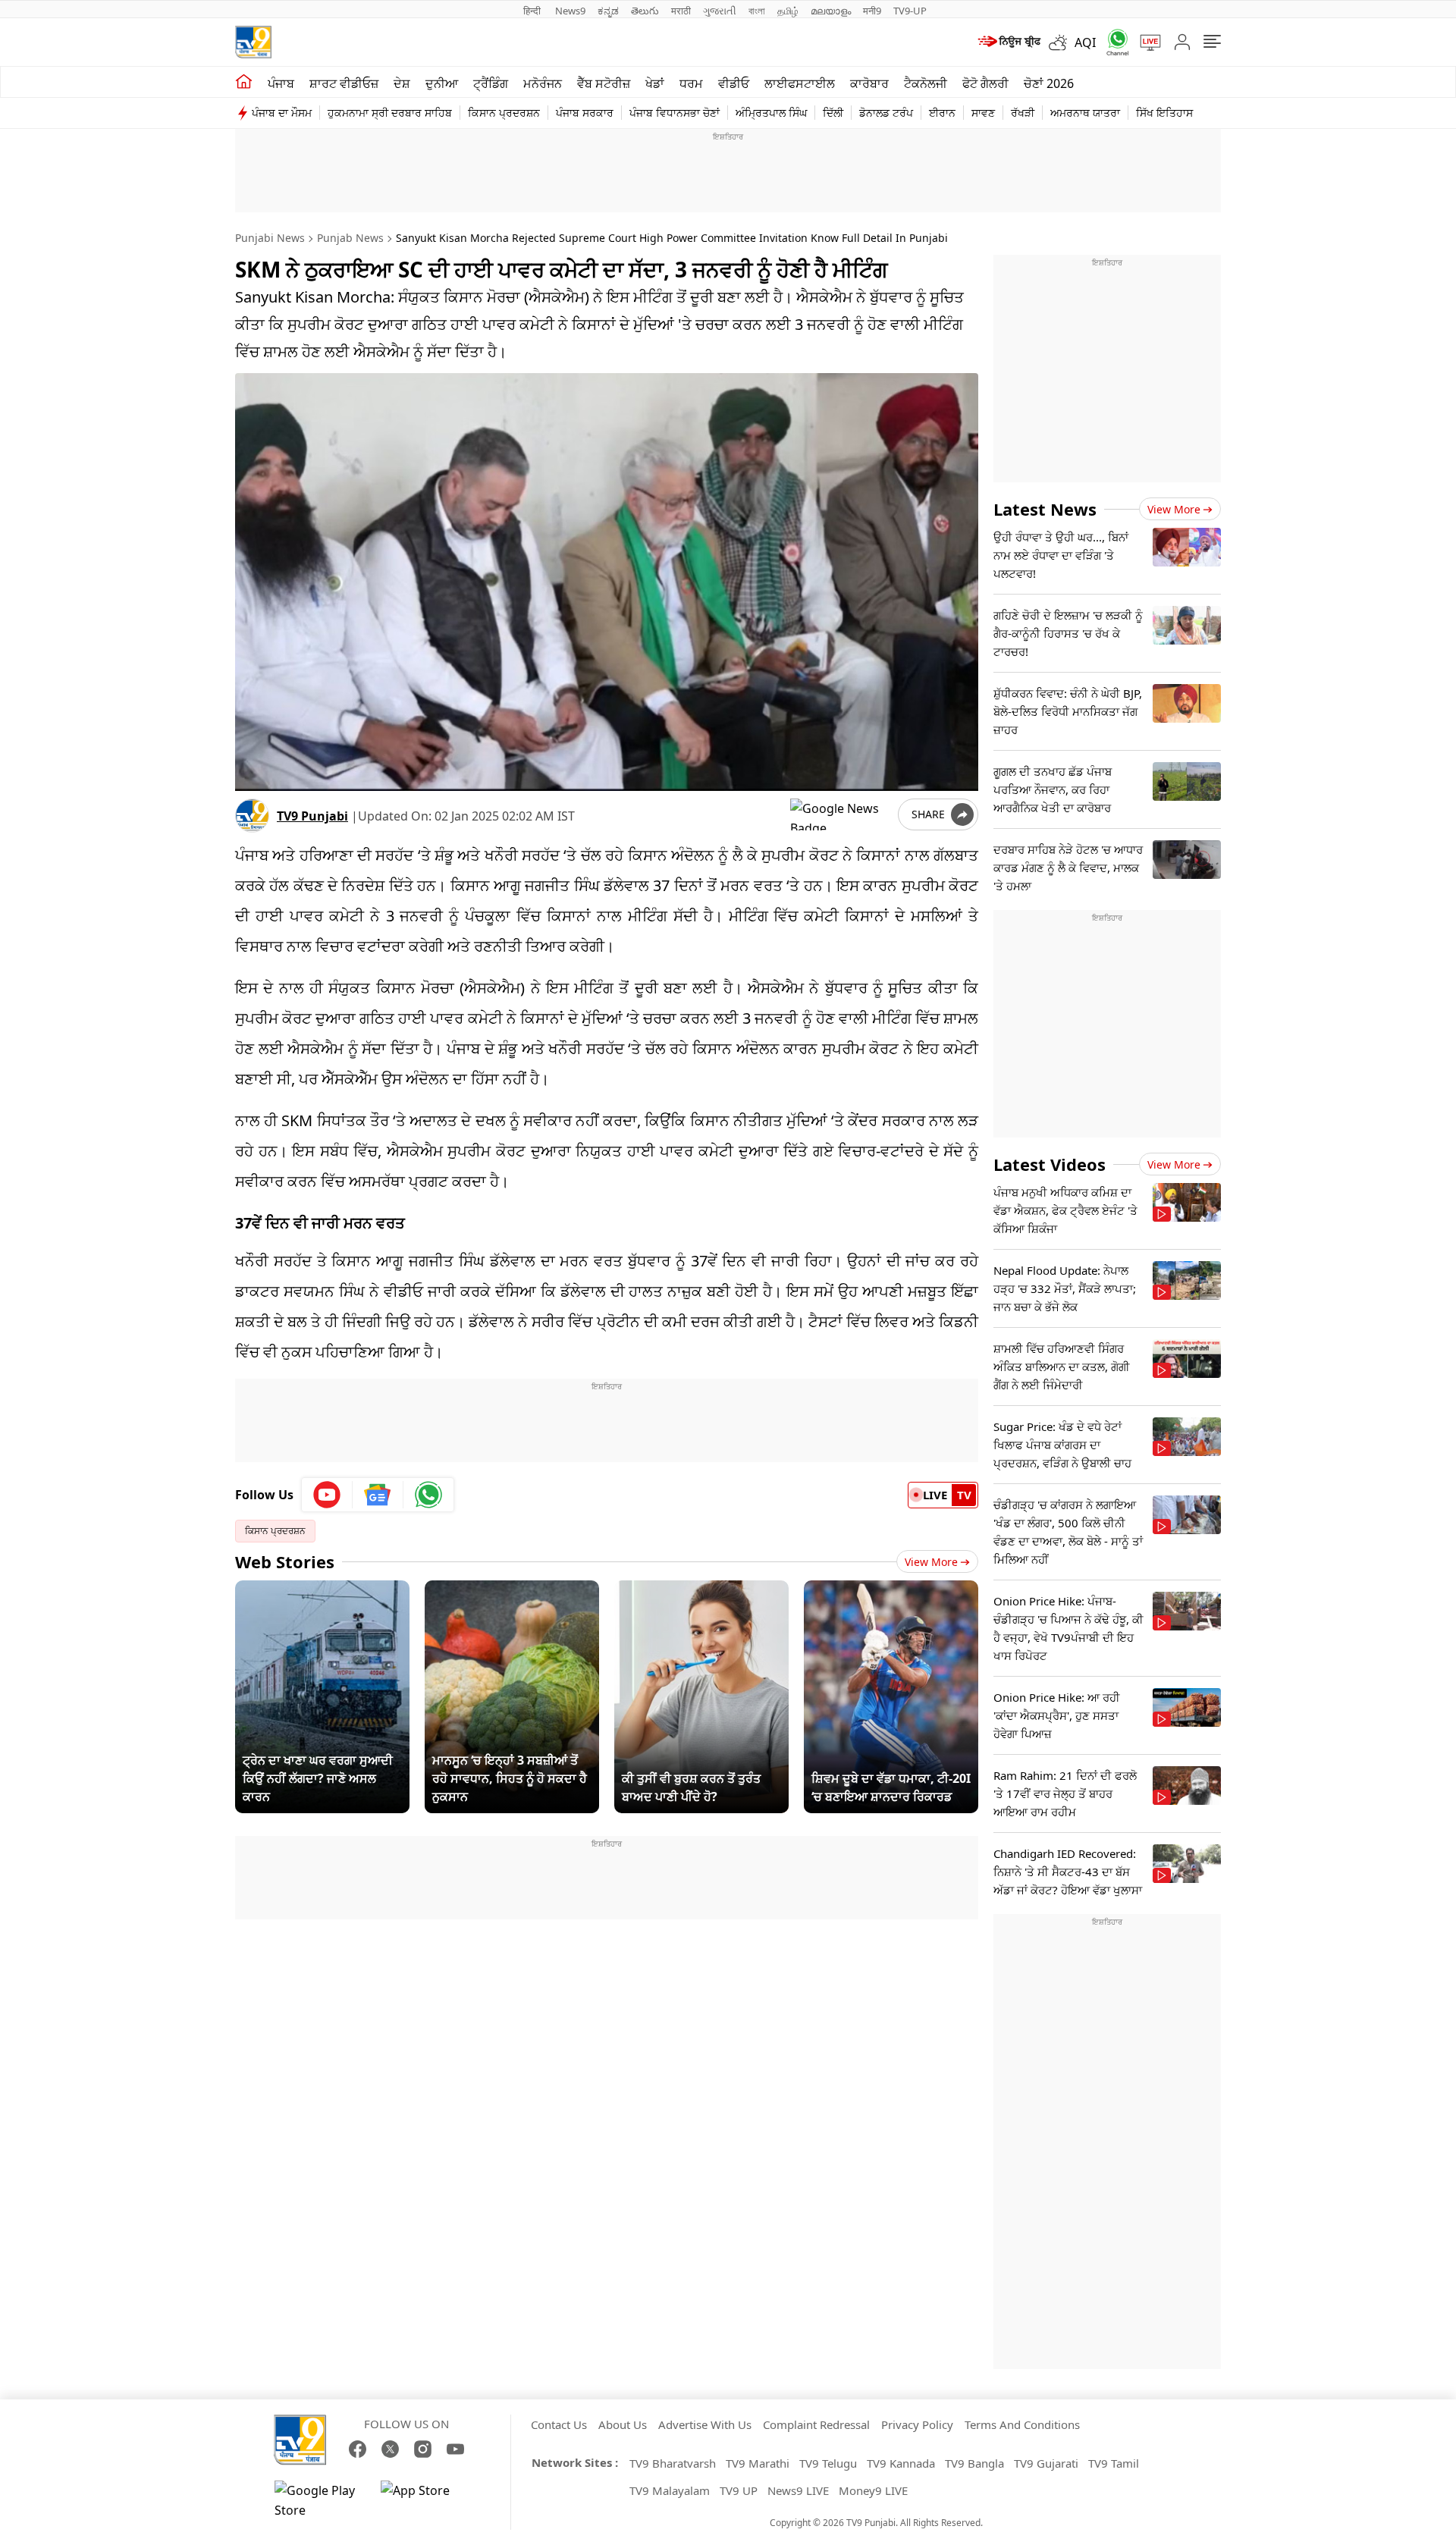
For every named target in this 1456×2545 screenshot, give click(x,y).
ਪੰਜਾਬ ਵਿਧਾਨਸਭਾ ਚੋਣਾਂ (675, 113)
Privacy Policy (917, 2424)
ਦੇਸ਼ (402, 83)
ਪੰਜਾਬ (281, 83)
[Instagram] (423, 2449)
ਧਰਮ (691, 83)
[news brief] (1008, 42)
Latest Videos (1050, 1164)
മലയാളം (831, 11)
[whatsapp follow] (428, 1495)
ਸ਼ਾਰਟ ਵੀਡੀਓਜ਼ (344, 83)
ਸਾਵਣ (983, 113)
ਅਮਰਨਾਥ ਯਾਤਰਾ (1085, 113)
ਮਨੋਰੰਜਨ (543, 83)
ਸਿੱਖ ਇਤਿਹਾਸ (1164, 113)
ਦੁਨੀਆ (442, 83)
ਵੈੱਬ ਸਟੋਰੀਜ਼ (604, 83)
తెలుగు (645, 11)
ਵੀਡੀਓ (734, 83)
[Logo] (253, 42)
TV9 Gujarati (1046, 2463)
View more (1174, 509)
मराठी (681, 11)
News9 (570, 11)
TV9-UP (910, 11)
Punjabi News (270, 238)
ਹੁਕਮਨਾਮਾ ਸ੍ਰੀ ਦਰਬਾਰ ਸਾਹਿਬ (390, 113)
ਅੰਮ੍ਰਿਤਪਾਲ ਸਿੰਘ (771, 113)
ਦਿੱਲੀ (833, 113)
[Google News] (378, 1495)
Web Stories (285, 1561)
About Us (623, 2424)
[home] (244, 82)
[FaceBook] (358, 2449)
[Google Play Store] (320, 2500)
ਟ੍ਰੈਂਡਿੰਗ (491, 83)
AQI (1085, 42)
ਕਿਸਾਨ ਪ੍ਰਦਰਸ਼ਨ (504, 113)
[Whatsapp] (1112, 42)
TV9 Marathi (758, 2463)
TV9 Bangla (974, 2463)
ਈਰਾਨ (942, 113)
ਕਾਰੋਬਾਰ (869, 83)
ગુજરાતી (720, 11)
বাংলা (757, 11)
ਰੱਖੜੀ (1023, 113)
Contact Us (559, 2424)
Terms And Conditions (1022, 2424)
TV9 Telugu (828, 2463)
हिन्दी (533, 11)
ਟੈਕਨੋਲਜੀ (926, 83)
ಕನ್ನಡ (608, 11)
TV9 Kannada (901, 2463)
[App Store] (426, 2500)
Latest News (1045, 509)
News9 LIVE (798, 2490)
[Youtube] (327, 1495)
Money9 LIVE (873, 2490)
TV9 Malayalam (670, 2490)
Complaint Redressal (816, 2424)
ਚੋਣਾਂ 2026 (1049, 83)
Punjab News (350, 238)
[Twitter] (390, 2449)
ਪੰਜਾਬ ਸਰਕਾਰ (585, 113)
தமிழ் (788, 11)
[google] (841, 814)
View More (931, 1562)
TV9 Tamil (1114, 2463)
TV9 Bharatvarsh (673, 2463)
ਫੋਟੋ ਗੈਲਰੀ (985, 83)
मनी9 (872, 11)
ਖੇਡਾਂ (655, 83)
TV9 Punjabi (312, 816)
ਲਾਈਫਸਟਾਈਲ (800, 83)
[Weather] (1062, 42)
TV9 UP (739, 2490)
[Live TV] (1145, 42)
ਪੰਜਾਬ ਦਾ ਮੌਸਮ (282, 113)
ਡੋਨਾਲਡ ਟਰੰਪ (886, 113)
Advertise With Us (705, 2424)
